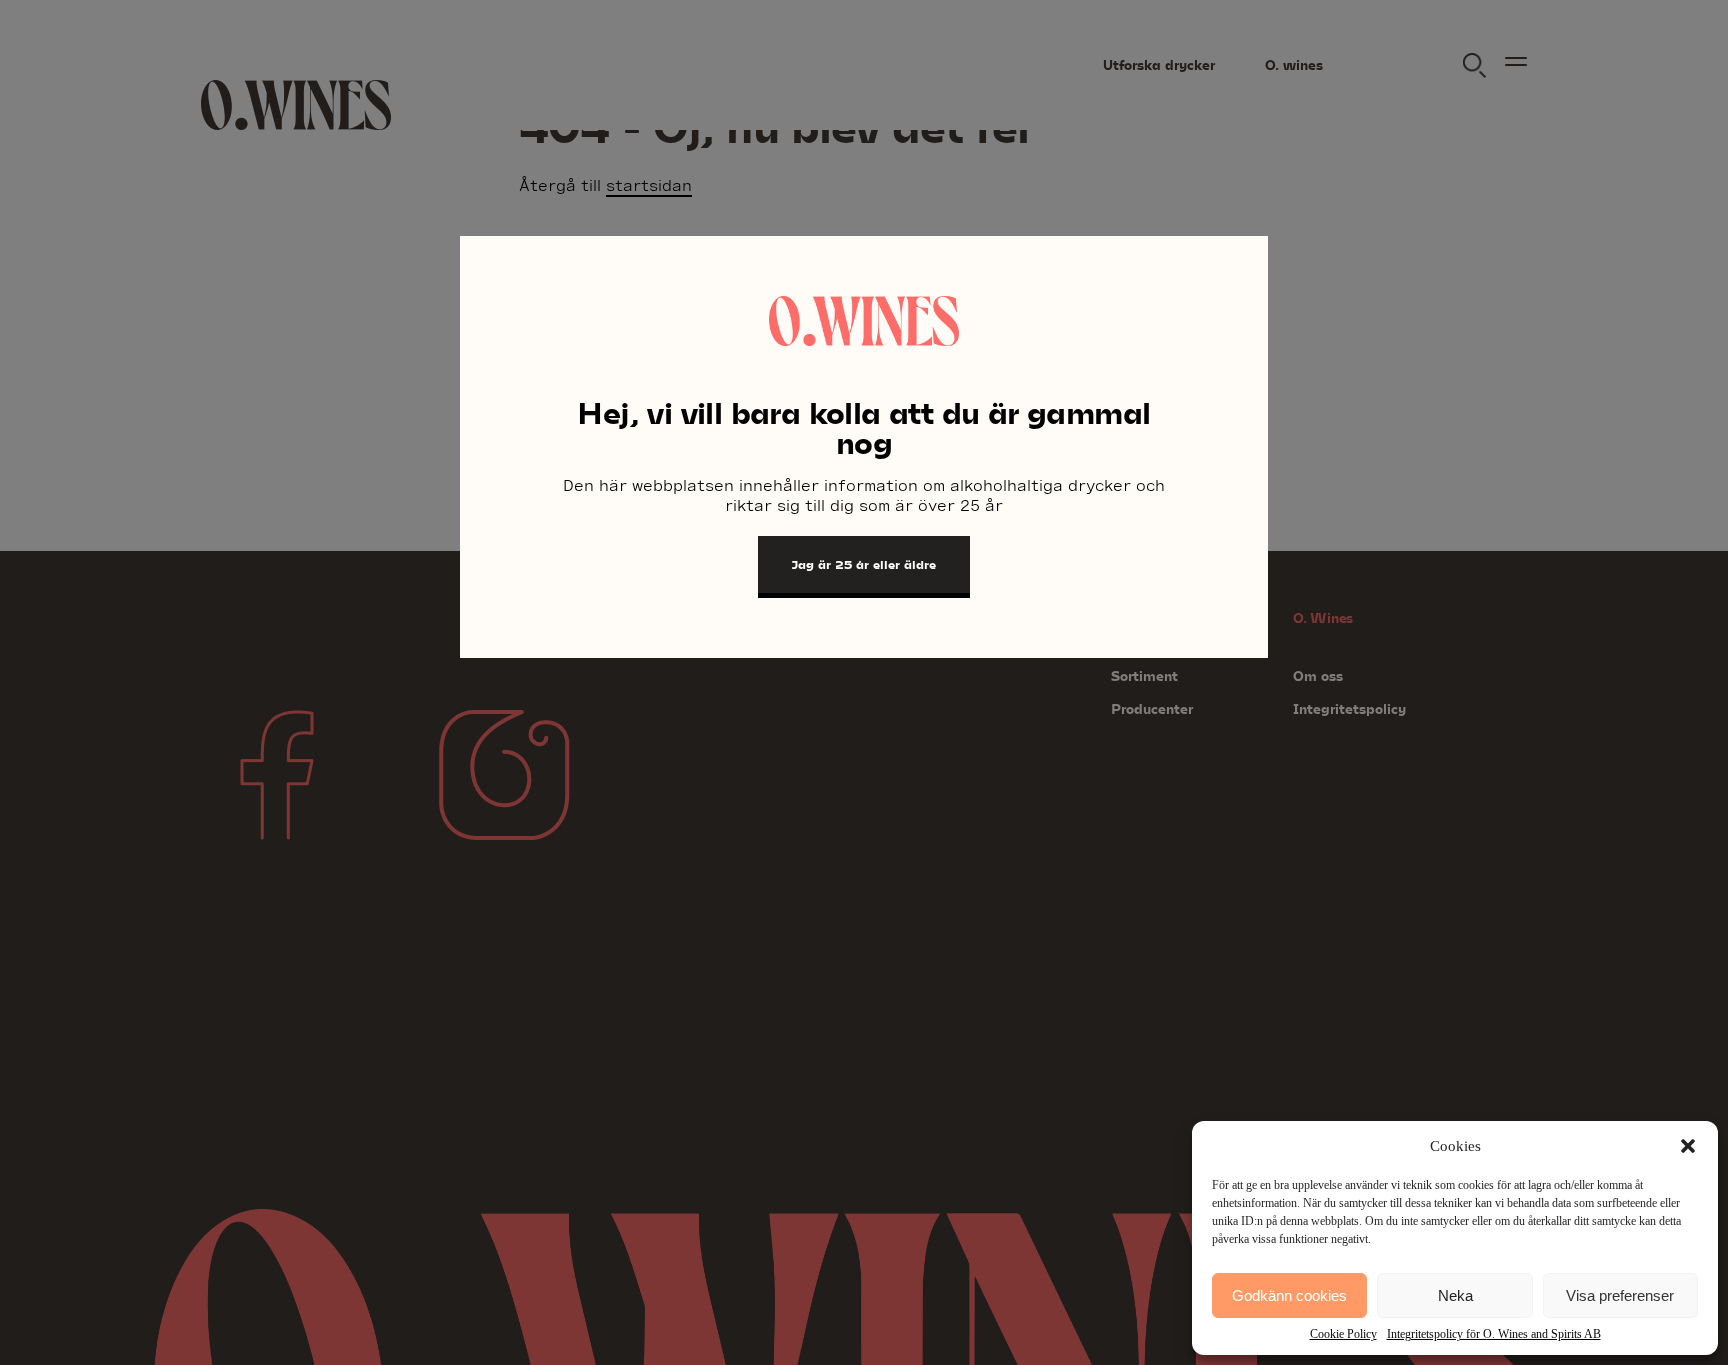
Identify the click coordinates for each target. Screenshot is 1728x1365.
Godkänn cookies (1289, 1295)
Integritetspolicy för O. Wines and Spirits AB (1494, 1334)
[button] (1688, 1146)
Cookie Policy (1343, 1334)
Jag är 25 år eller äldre (864, 564)
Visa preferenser (1620, 1295)
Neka (1455, 1295)
